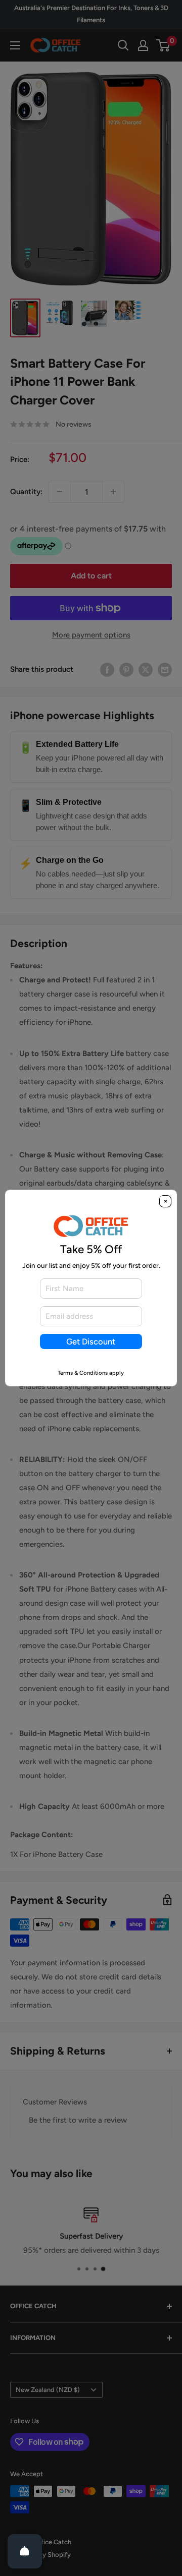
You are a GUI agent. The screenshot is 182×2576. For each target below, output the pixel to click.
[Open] (25, 2551)
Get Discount (91, 1341)
